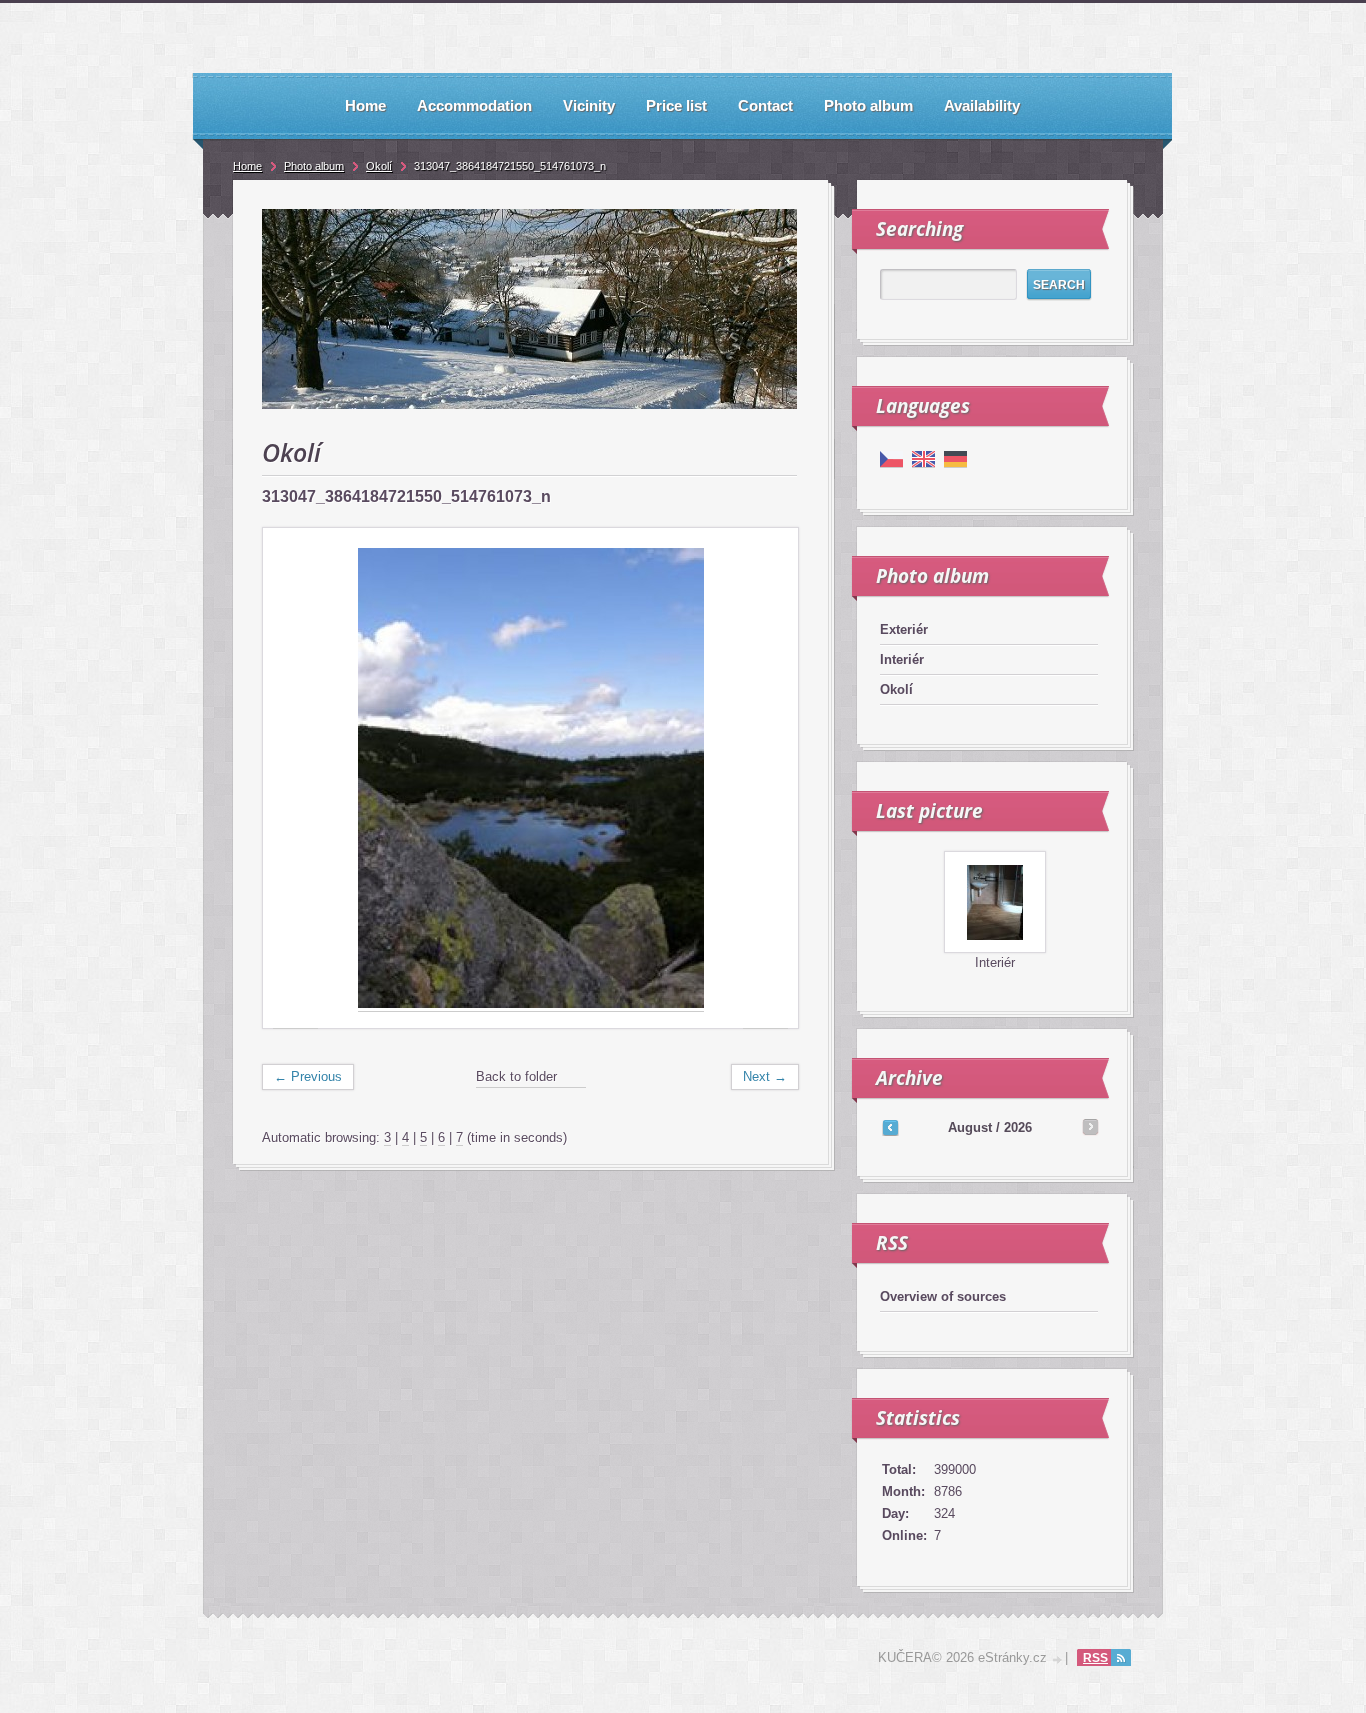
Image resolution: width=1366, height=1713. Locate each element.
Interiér (902, 659)
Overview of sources (943, 1296)
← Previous (308, 1076)
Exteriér (904, 629)
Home (247, 166)
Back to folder (516, 1076)
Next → (765, 1076)
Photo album (314, 166)
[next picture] (765, 778)
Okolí (896, 689)
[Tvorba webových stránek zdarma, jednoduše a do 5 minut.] (1058, 1659)
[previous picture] (295, 778)
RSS (1095, 1658)
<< (890, 1127)
